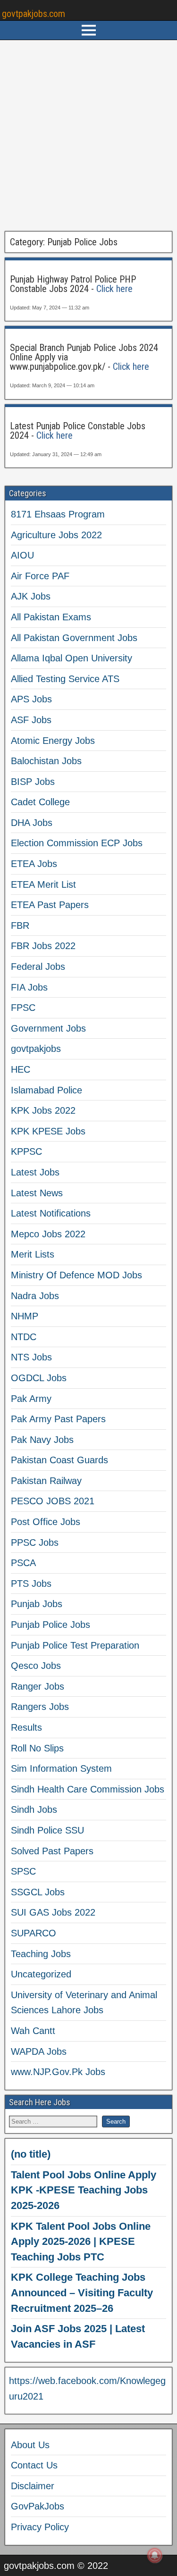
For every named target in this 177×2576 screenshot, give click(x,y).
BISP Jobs (33, 782)
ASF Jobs (31, 720)
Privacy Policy (40, 2527)
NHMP (25, 1316)
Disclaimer (33, 2486)
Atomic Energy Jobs (53, 741)
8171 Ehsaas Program (58, 514)
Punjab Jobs (37, 1604)
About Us (30, 2445)
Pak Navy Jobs (42, 1440)
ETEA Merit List (43, 884)
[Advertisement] (88, 136)
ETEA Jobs (34, 864)
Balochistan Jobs (46, 761)
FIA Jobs (29, 987)
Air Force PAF (40, 576)
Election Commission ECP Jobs (77, 843)
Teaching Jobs (41, 1954)
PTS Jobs (31, 1584)
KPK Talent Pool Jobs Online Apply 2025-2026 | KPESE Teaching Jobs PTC (81, 2242)
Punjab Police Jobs (51, 1625)
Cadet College (40, 802)
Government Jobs (48, 1028)
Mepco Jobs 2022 (48, 1234)
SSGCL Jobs (38, 1892)
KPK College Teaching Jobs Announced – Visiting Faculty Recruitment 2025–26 (82, 2293)
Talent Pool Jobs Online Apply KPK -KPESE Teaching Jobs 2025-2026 (84, 2190)
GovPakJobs (38, 2506)
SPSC (23, 1871)
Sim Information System (61, 1768)
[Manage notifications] (155, 2555)
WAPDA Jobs (39, 2051)
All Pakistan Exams (51, 617)
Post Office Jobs (46, 1522)
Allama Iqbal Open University (72, 658)
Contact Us (34, 2465)
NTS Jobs (31, 1357)
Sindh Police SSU (47, 1830)
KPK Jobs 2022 (43, 1110)
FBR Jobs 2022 (43, 946)
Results (26, 1727)
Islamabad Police (46, 1090)
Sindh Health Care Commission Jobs (88, 1789)
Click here (114, 289)
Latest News (37, 1193)
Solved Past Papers (52, 1851)
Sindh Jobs (34, 1809)
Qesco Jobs (36, 1666)
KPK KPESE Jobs (48, 1131)
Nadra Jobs (35, 1296)
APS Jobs (31, 699)
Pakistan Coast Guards (59, 1460)
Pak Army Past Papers (58, 1419)
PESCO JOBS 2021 (53, 1501)
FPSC (23, 1008)
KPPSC (26, 1151)
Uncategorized (41, 1974)
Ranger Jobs (38, 1686)
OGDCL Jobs (39, 1378)
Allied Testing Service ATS (65, 679)
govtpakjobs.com (34, 14)
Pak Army (31, 1399)
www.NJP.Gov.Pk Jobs (58, 2072)
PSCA (23, 1563)
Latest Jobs (35, 1172)
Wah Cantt (33, 2031)
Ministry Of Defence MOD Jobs (76, 1275)
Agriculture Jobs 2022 (56, 535)
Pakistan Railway (46, 1481)
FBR (20, 925)
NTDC (24, 1337)
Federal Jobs (38, 967)
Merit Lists (33, 1254)
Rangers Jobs (40, 1707)
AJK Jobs (31, 596)
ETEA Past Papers (50, 905)
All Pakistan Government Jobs (74, 638)
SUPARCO (34, 1933)
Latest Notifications (51, 1213)
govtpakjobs (36, 1049)
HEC (21, 1069)
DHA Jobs (32, 823)
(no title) (31, 2154)
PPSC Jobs (35, 1542)
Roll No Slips (37, 1748)
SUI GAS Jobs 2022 (53, 1912)
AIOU (22, 555)
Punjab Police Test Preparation (75, 1645)
